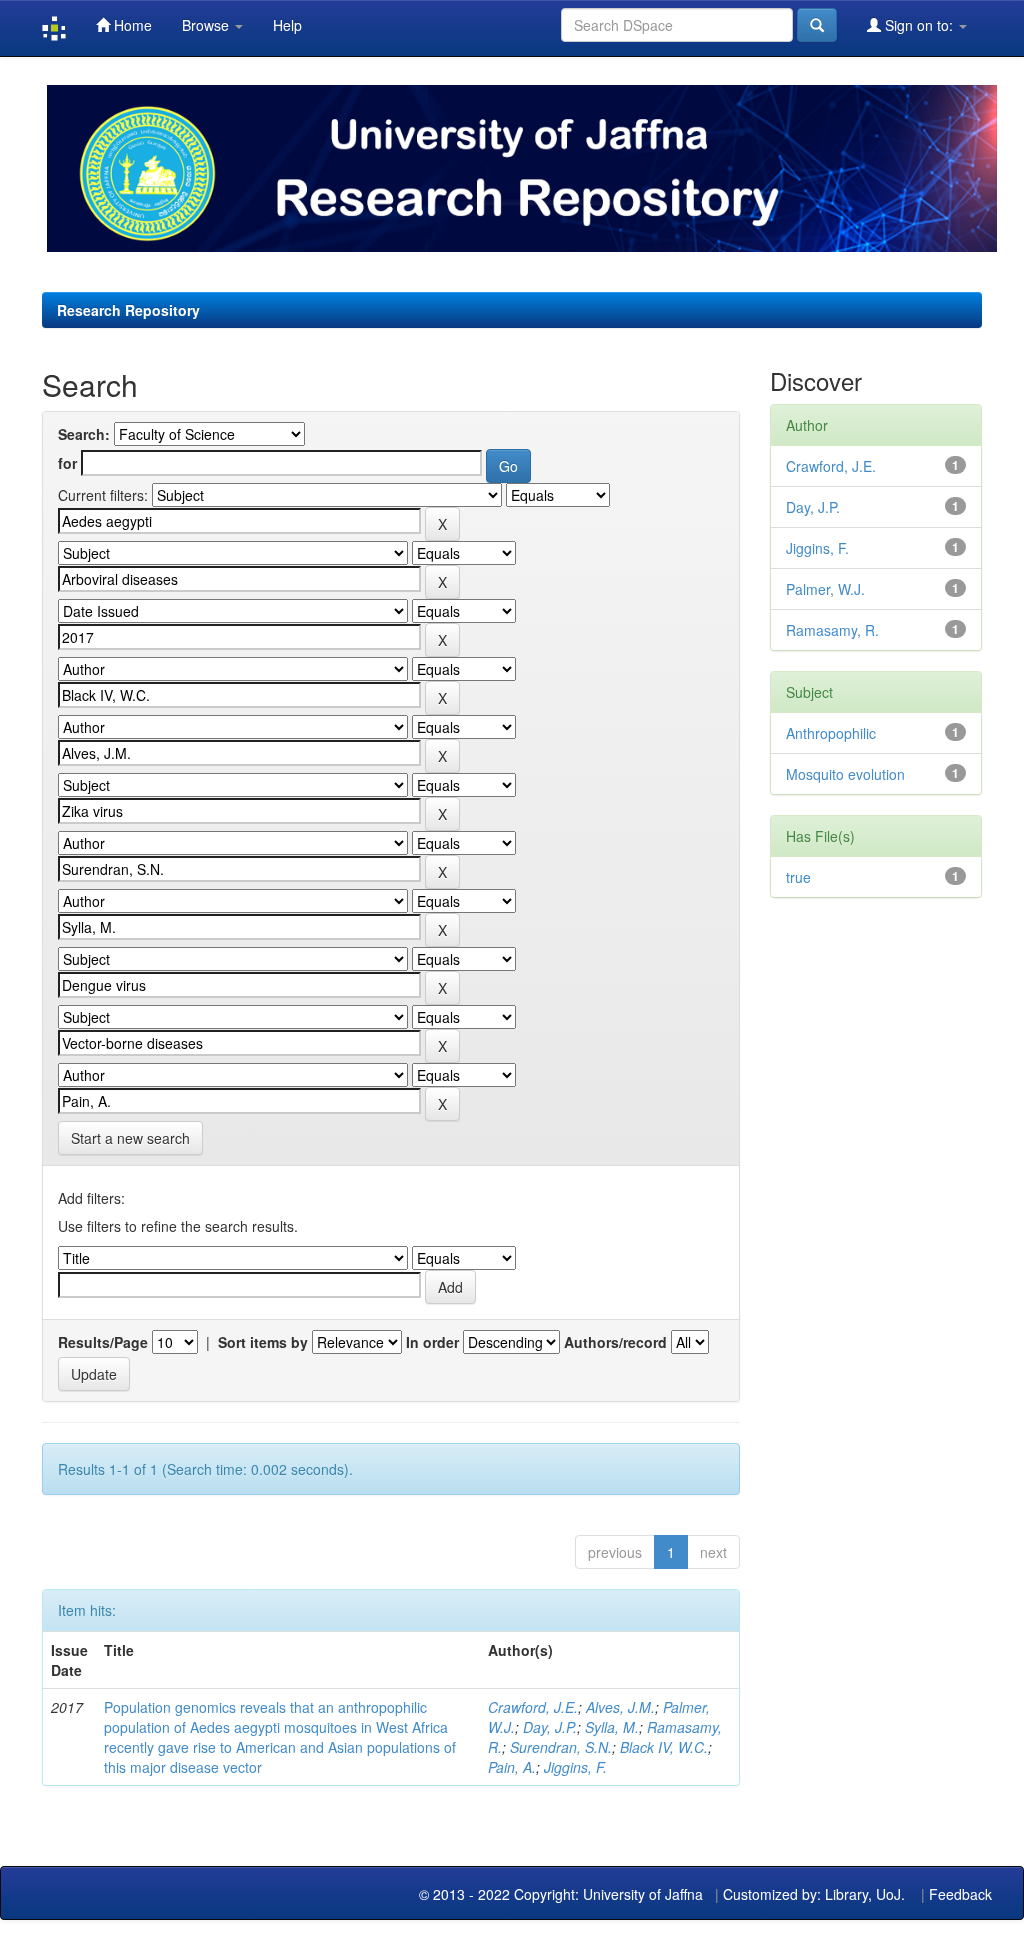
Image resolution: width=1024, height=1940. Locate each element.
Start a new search (130, 1138)
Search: (84, 434)
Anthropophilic (831, 733)
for (67, 463)
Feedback (960, 1894)
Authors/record (615, 1342)
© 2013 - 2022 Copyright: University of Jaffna (563, 1894)
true (798, 877)
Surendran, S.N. (561, 1747)
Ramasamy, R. (832, 630)
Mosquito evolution (845, 774)
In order (432, 1342)
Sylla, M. (612, 1727)
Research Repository (128, 310)
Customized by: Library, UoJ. (814, 1894)
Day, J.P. (550, 1727)
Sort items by (263, 1342)
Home (131, 25)
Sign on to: (919, 25)
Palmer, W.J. (825, 589)
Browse (207, 25)
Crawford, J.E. (533, 1707)
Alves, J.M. (620, 1707)
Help (287, 25)
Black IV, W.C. (664, 1747)
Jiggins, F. (575, 1767)
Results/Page (103, 1342)
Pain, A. (512, 1767)
